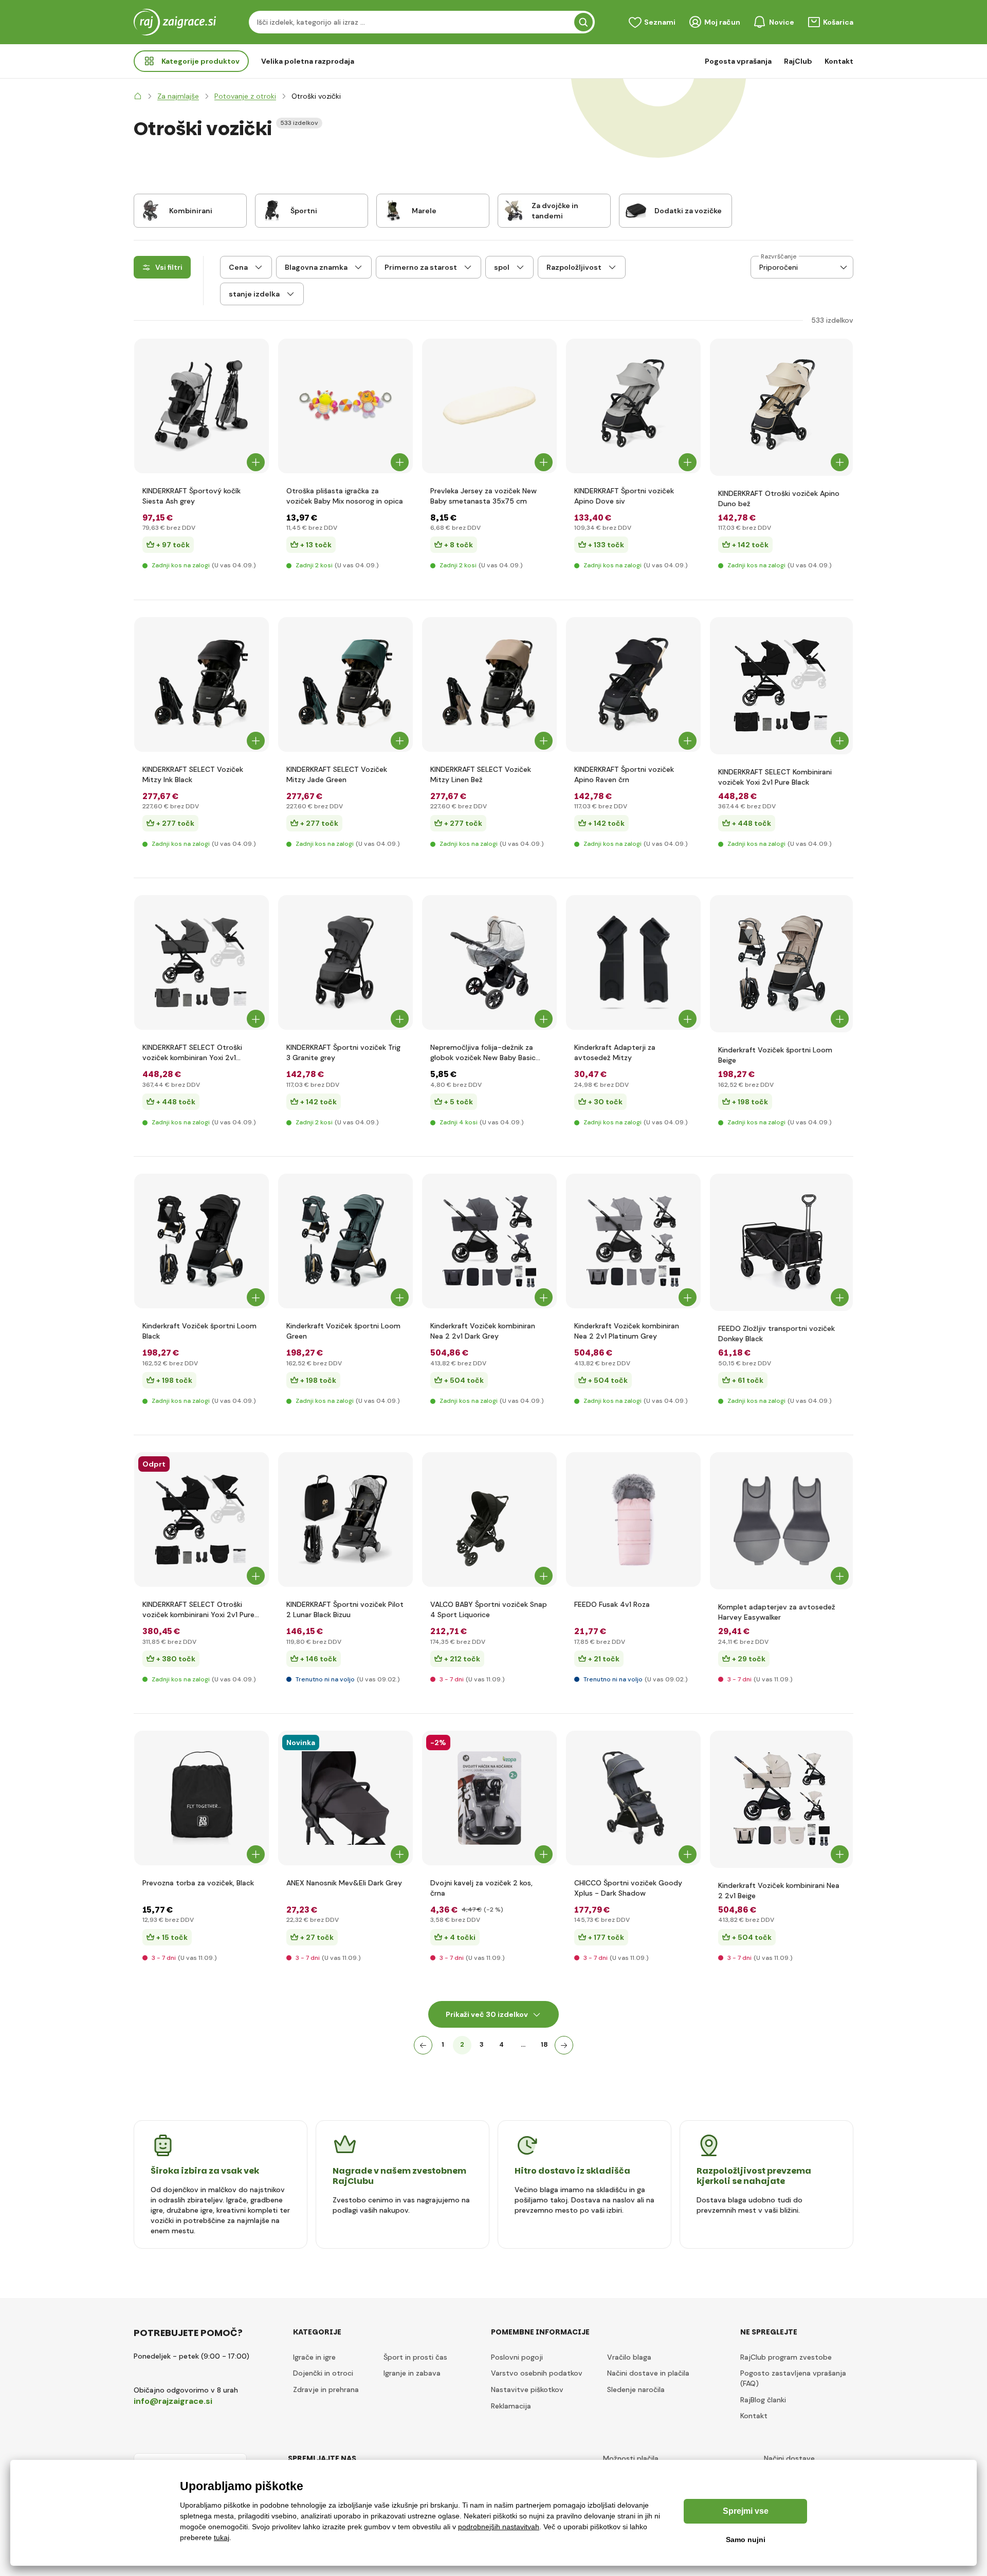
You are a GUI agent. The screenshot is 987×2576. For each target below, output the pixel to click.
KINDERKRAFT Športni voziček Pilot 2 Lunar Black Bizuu (345, 1609)
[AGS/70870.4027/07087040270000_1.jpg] (633, 1798)
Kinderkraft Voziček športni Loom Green (343, 1331)
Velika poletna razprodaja (308, 61)
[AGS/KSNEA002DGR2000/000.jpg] (489, 1241)
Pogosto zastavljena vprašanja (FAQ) (793, 2378)
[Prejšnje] (423, 2045)
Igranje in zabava (412, 2373)
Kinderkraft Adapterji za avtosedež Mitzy (615, 1052)
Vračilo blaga (629, 2357)
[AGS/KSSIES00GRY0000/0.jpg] (202, 406)
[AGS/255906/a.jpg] (782, 1242)
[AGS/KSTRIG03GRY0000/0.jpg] (345, 962)
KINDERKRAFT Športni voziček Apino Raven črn (624, 774)
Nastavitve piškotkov (527, 2389)
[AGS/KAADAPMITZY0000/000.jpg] (633, 962)
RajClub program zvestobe (786, 2357)
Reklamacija (511, 2406)
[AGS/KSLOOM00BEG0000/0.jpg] (782, 964)
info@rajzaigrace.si (173, 2401)
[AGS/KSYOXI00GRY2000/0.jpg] (202, 962)
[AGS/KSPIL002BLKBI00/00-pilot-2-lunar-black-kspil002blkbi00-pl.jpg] (345, 1519)
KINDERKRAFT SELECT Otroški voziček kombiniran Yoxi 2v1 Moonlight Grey (192, 1053)
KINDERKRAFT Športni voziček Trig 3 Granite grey (343, 1052)
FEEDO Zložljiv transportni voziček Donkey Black (776, 1333)
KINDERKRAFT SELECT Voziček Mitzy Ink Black (193, 774)
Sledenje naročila (636, 2389)
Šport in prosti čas (415, 2357)
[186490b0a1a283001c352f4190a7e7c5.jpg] (345, 406)
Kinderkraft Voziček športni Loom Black (199, 1331)
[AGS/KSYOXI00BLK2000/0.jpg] (782, 686)
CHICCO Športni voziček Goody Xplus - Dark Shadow (628, 1888)
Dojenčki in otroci (323, 2373)
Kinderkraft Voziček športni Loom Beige (775, 1055)
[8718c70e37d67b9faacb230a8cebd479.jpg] (345, 1798)
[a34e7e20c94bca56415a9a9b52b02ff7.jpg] (489, 406)
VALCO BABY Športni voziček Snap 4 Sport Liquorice (489, 1609)
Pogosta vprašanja (738, 61)
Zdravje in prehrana (326, 2389)
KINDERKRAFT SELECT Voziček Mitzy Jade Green (337, 774)
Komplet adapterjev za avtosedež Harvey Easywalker (777, 1612)
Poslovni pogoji (517, 2357)
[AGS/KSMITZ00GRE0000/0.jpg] (345, 684)
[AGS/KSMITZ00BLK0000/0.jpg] (202, 684)
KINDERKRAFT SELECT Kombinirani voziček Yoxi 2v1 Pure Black (775, 777)
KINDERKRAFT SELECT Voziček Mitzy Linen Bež (481, 774)
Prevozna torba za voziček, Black (198, 1883)
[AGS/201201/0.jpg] (633, 1519)
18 (544, 2044)
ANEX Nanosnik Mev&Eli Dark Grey (344, 1883)
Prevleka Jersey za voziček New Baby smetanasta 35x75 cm (483, 496)
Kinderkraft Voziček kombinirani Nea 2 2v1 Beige (779, 1891)
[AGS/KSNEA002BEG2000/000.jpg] (782, 1799)
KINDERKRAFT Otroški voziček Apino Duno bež (779, 498)
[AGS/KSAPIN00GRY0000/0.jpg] (633, 406)
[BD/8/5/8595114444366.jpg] (489, 1798)
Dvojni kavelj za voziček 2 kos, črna (481, 1888)
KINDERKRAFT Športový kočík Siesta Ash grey (191, 496)
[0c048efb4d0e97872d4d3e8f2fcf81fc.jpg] (202, 1798)
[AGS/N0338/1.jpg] (489, 1519)
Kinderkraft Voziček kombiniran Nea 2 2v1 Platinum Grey (627, 1331)
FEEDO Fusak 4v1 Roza (612, 1604)
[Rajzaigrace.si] (138, 96)
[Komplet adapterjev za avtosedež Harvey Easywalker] (782, 1521)
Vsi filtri (169, 267)
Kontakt (839, 61)
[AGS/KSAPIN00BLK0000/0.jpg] (633, 684)
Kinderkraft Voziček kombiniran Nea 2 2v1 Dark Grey (483, 1331)
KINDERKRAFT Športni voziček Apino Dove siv (624, 496)
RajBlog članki (763, 2400)
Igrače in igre (314, 2357)
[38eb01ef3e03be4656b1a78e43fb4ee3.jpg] (489, 962)
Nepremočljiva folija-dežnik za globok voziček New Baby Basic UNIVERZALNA (483, 1053)
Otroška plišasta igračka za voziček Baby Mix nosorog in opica (345, 496)
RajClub (798, 61)
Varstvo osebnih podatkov (537, 2373)
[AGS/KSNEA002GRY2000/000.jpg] (633, 1241)
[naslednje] (564, 2045)
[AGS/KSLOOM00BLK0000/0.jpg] (202, 1241)
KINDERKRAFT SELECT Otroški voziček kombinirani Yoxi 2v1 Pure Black (198, 1610)
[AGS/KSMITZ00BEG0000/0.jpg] (489, 684)
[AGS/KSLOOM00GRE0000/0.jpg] (345, 1241)
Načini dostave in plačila (648, 2373)
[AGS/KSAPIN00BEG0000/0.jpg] (782, 407)
